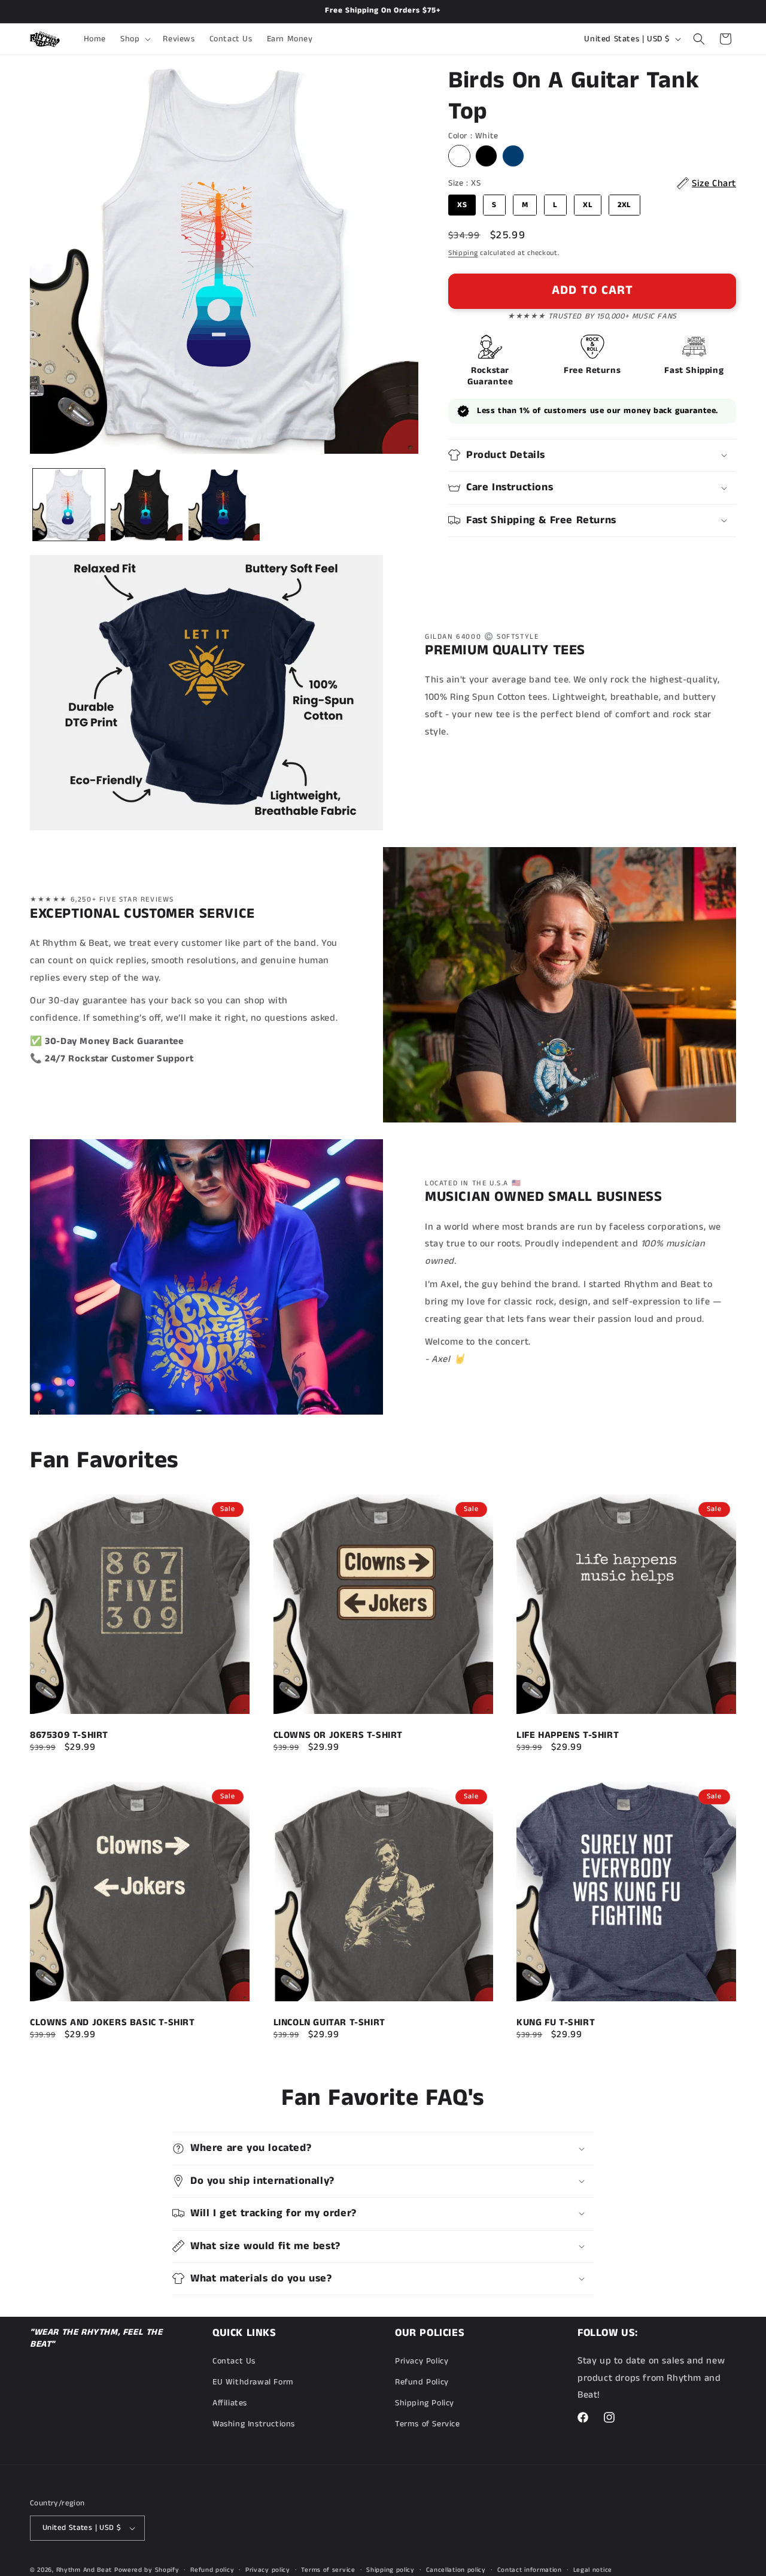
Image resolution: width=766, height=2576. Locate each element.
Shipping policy (390, 2569)
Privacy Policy (422, 2360)
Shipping (463, 253)
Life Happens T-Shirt (568, 1735)
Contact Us (234, 2360)
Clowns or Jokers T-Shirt (338, 1735)
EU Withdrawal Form (253, 2382)
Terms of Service (428, 2424)
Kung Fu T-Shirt (556, 2022)
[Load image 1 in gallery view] (69, 505)
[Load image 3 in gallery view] (224, 505)
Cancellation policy (456, 2569)
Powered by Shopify (147, 2570)
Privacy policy (268, 2569)
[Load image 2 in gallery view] (147, 505)
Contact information (530, 2569)
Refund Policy (422, 2382)
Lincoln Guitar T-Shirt (329, 2022)
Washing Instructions (254, 2424)
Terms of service (328, 2569)
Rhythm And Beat (84, 2570)
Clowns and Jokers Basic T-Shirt (113, 2022)
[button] (134, 39)
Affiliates (230, 2403)
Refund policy (212, 2569)
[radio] (459, 156)
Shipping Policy (425, 2403)
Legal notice (593, 2569)
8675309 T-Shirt (69, 1735)
